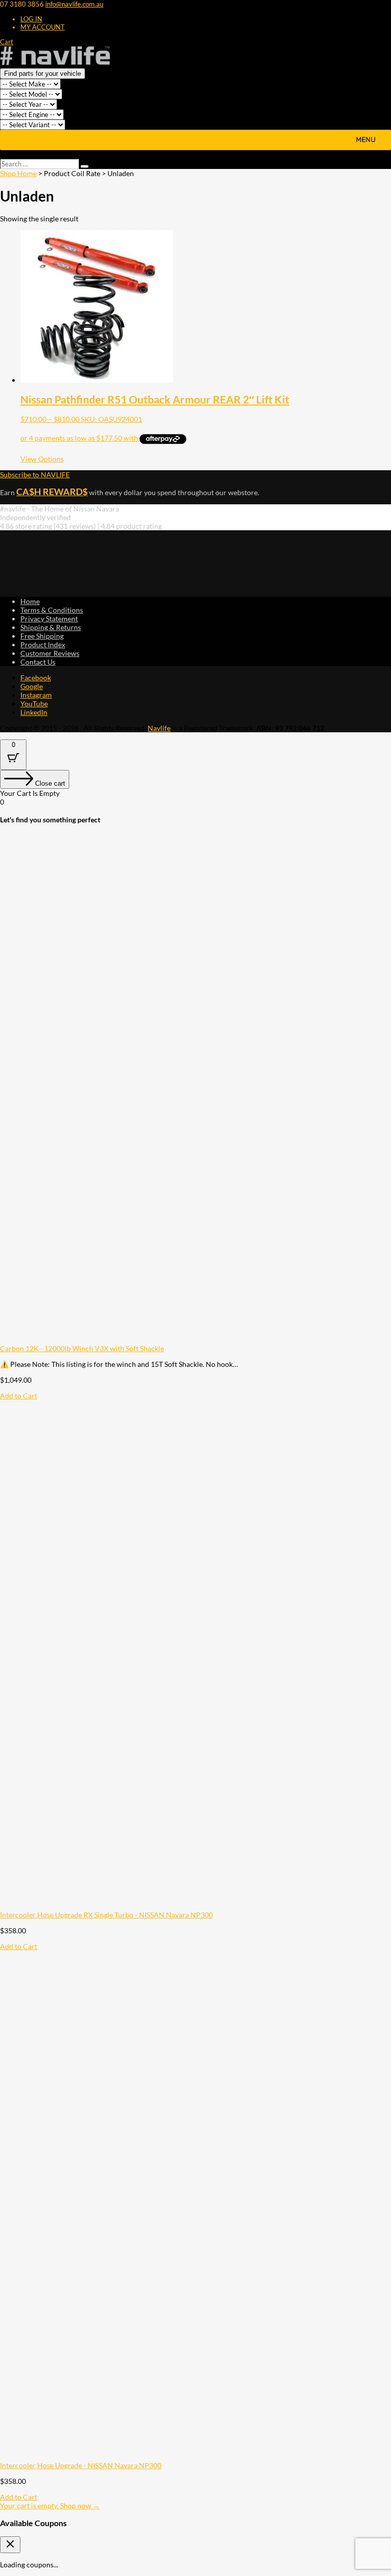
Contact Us (38, 662)
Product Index (43, 645)
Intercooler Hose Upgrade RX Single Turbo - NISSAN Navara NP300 (106, 1915)
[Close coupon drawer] (10, 2545)
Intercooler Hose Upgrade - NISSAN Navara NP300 (81, 2465)
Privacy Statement (49, 619)
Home (30, 601)
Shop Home (18, 173)
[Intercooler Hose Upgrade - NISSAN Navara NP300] (195, 2457)
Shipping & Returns (51, 627)
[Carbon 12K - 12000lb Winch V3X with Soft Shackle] (195, 1340)
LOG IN (31, 19)
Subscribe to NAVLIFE (35, 475)
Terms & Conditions (52, 610)
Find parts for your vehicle (43, 74)
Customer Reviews (50, 653)
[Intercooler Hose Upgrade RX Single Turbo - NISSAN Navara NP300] (195, 1906)
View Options (42, 459)
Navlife (159, 728)
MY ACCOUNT (43, 27)
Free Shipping (42, 636)
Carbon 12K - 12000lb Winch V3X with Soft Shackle (82, 1348)
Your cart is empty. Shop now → (50, 2506)
